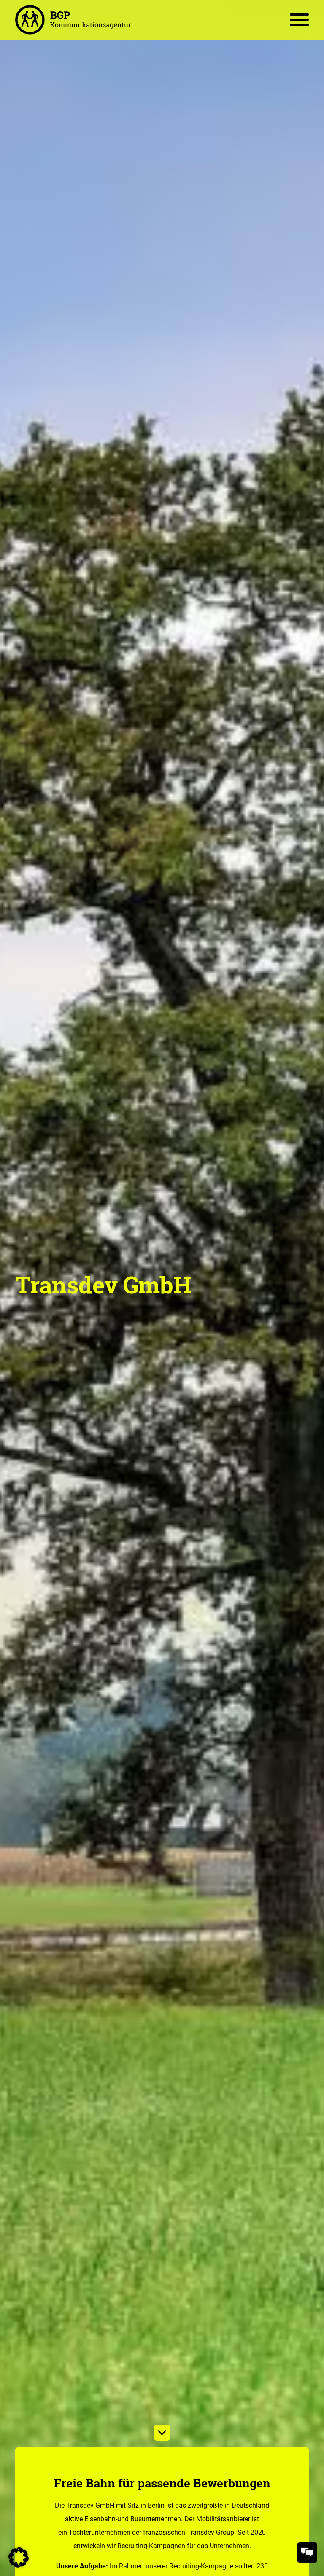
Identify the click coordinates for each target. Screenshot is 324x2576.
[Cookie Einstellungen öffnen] (19, 2557)
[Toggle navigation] (299, 20)
